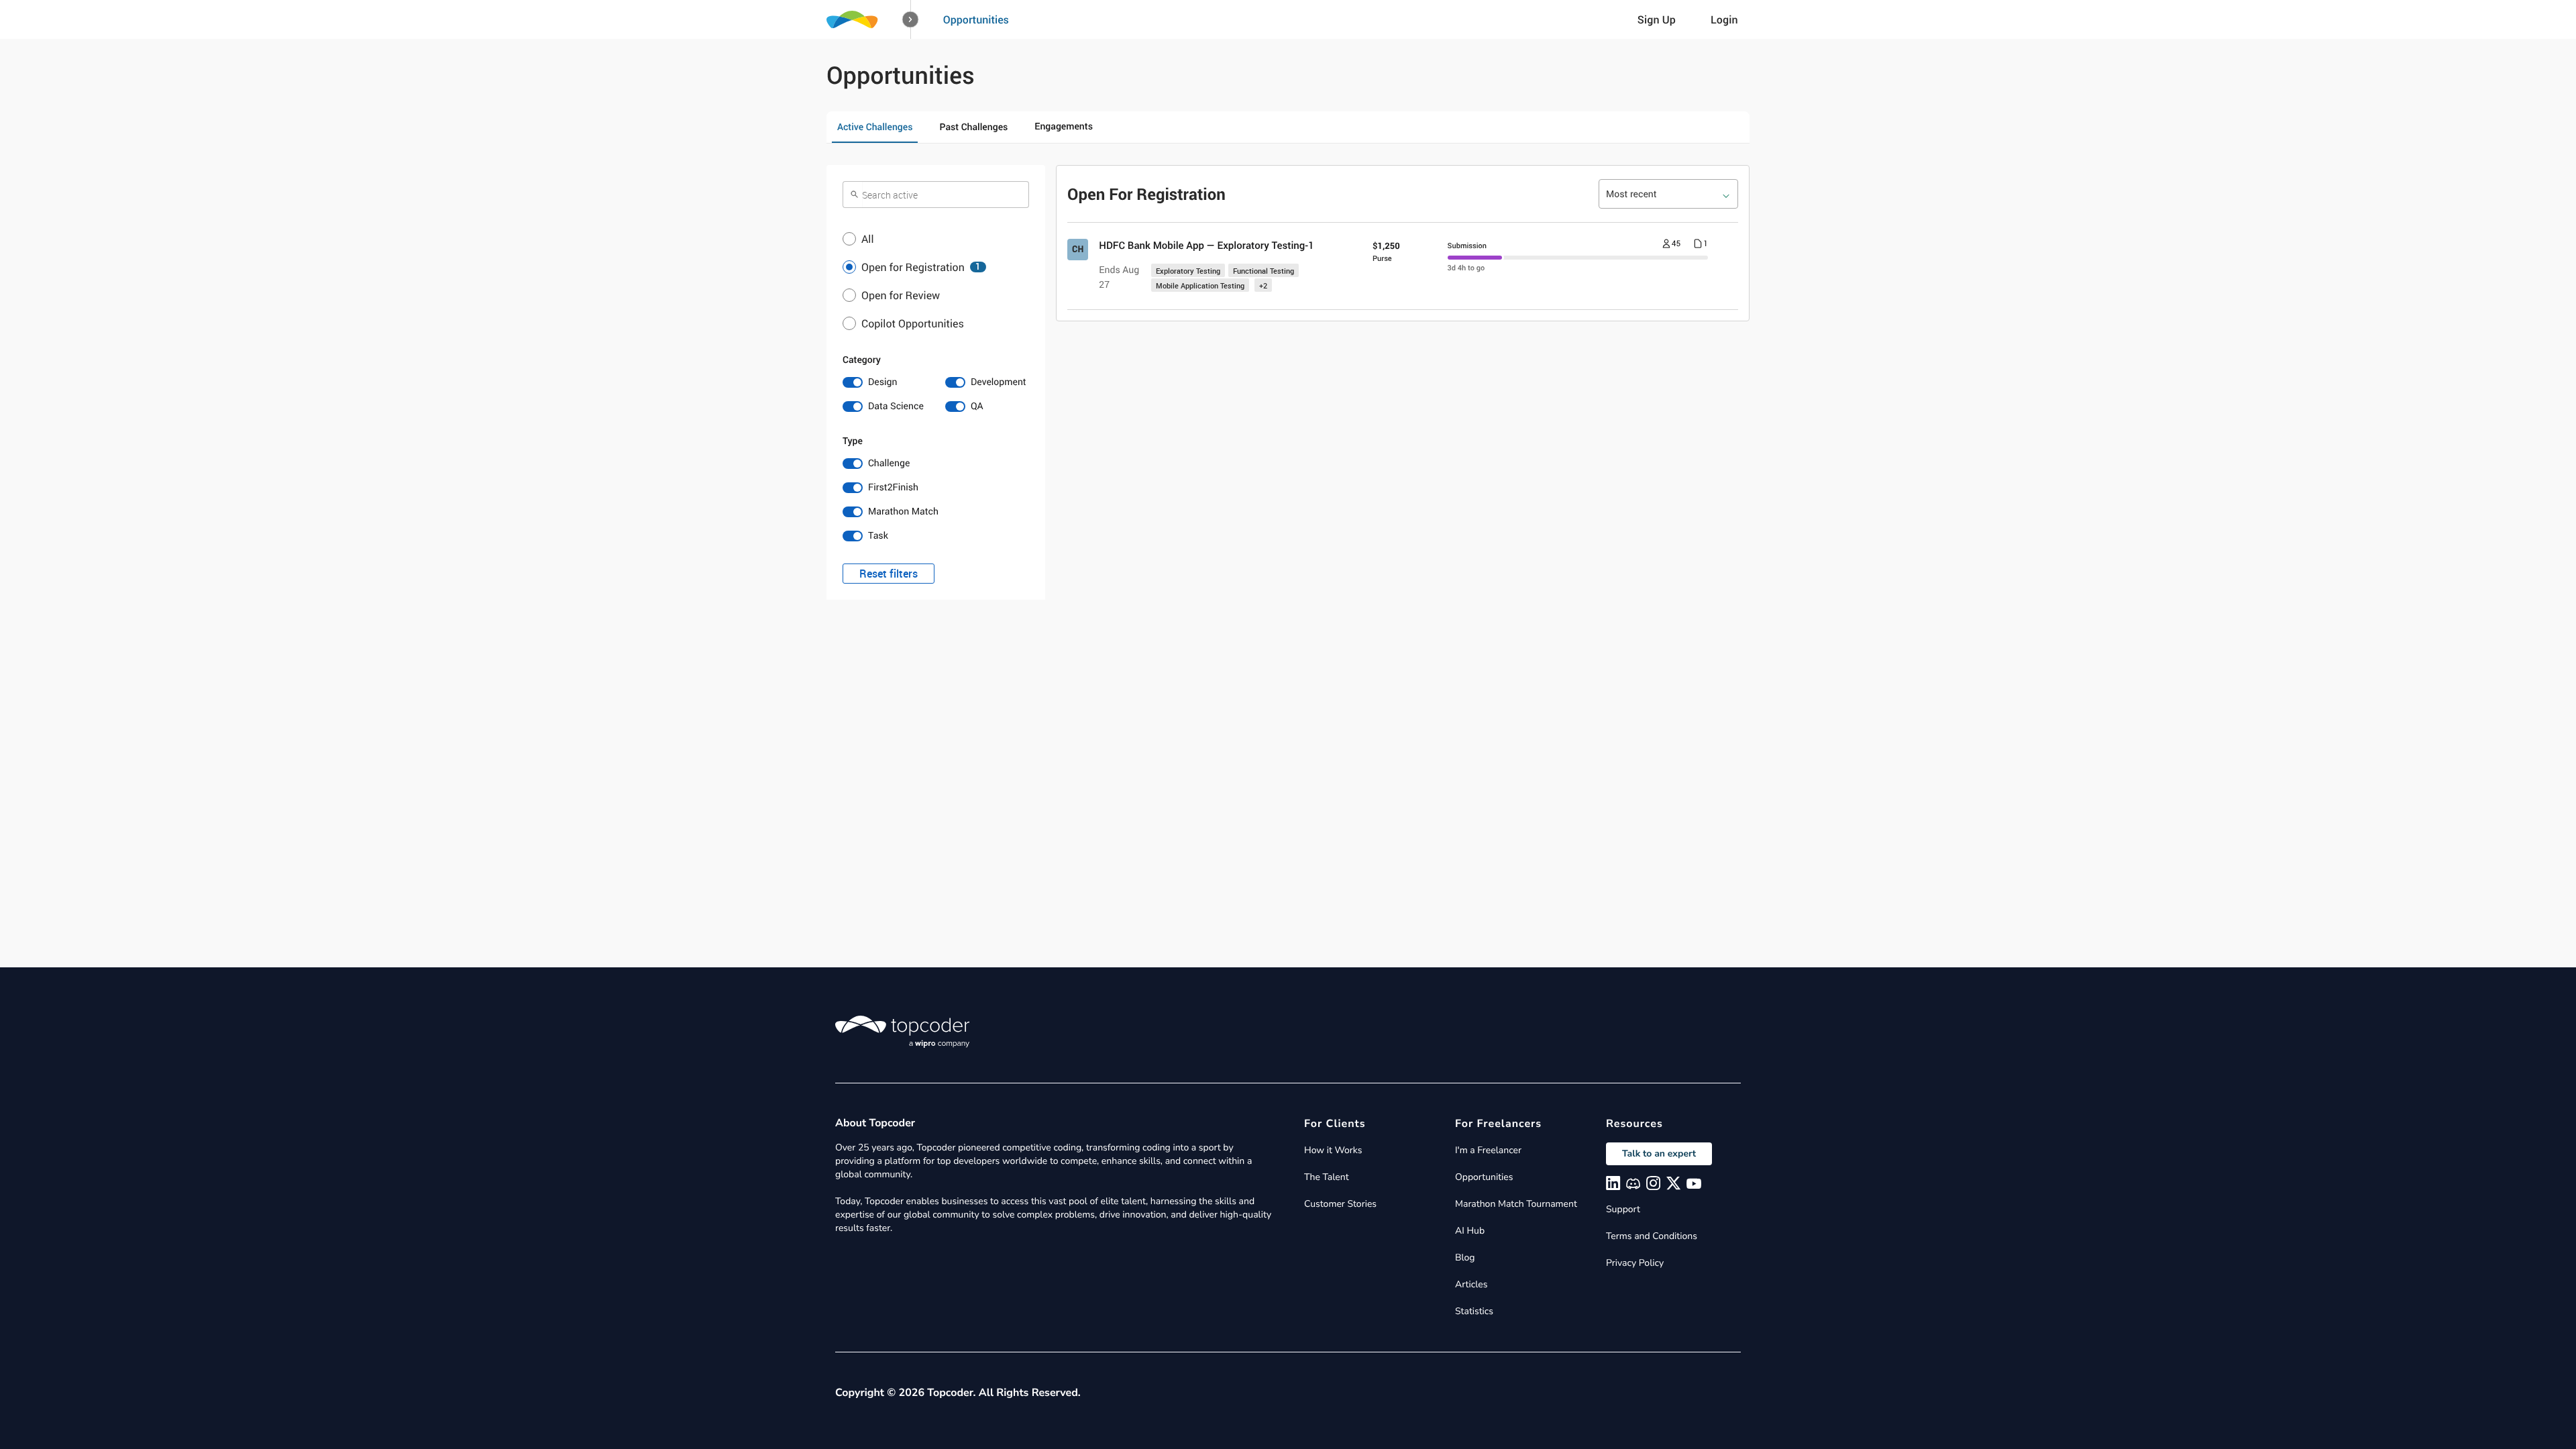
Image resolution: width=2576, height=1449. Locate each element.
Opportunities (976, 19)
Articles (1471, 1284)
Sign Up (1657, 19)
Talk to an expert (1659, 1153)
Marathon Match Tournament (1516, 1204)
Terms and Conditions (1652, 1236)
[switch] (884, 382)
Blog (1465, 1257)
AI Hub (1470, 1231)
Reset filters (889, 574)
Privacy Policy (1635, 1263)
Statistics (1474, 1311)
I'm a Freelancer (1488, 1150)
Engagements (1064, 126)
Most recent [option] (1631, 194)
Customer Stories (1340, 1204)
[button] (911, 20)
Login (1724, 19)
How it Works (1333, 1150)
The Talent (1327, 1177)
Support (1623, 1209)
